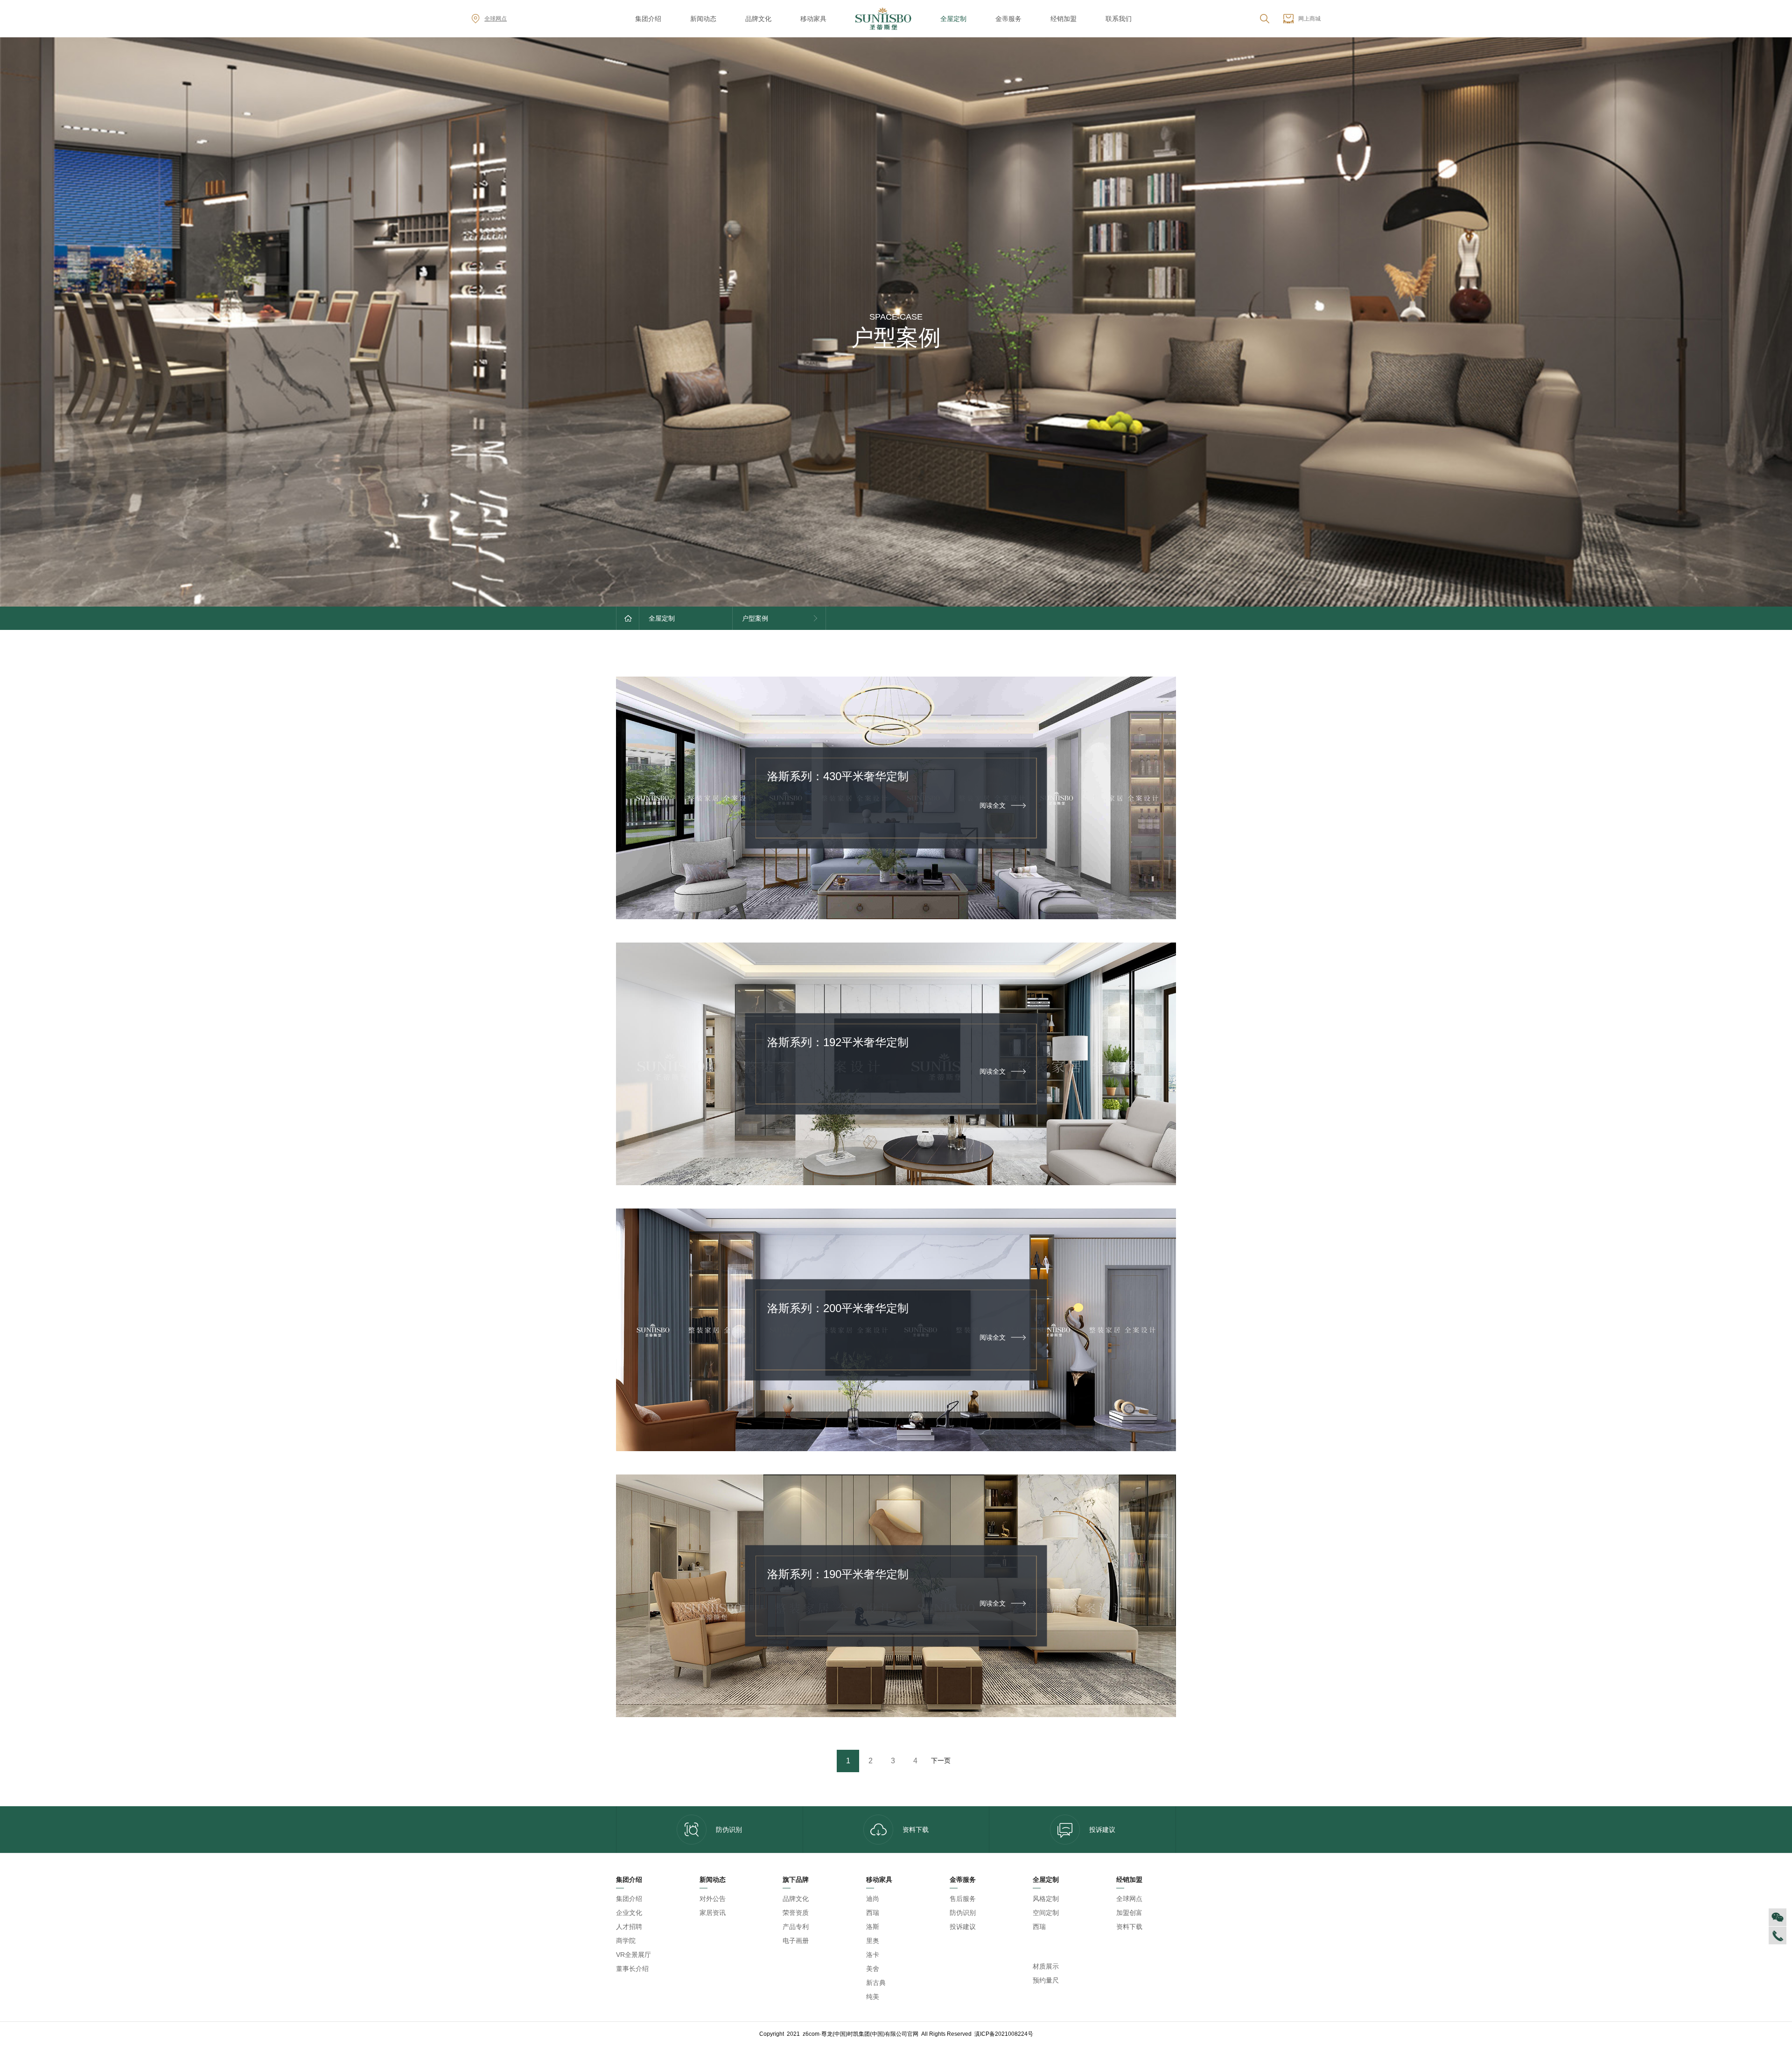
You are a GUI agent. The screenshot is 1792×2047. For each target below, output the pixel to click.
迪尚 (873, 1899)
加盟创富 (1129, 1913)
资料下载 (916, 1830)
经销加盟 (1064, 19)
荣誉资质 (796, 1913)
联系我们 (1119, 19)
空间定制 (1046, 1913)
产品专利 (796, 1927)
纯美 (873, 1997)
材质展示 (1046, 1966)
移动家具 (813, 19)
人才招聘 (629, 1927)
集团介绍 (648, 19)
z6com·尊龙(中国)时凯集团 (1061, 1947)
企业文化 (629, 1913)
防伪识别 (729, 1830)
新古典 (876, 1983)
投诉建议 (1102, 1830)
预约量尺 (1046, 1980)
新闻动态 (703, 19)
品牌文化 (758, 19)
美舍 (873, 1969)
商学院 (626, 1941)
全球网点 (496, 19)
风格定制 (1046, 1899)
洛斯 (873, 1927)
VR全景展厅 (633, 1955)
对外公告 (713, 1899)
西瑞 (873, 1913)
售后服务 (963, 1899)
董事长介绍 (632, 1969)
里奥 (873, 1941)
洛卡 (873, 1955)
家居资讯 (713, 1913)
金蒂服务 (1008, 19)
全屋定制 (953, 19)
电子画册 (796, 1941)
